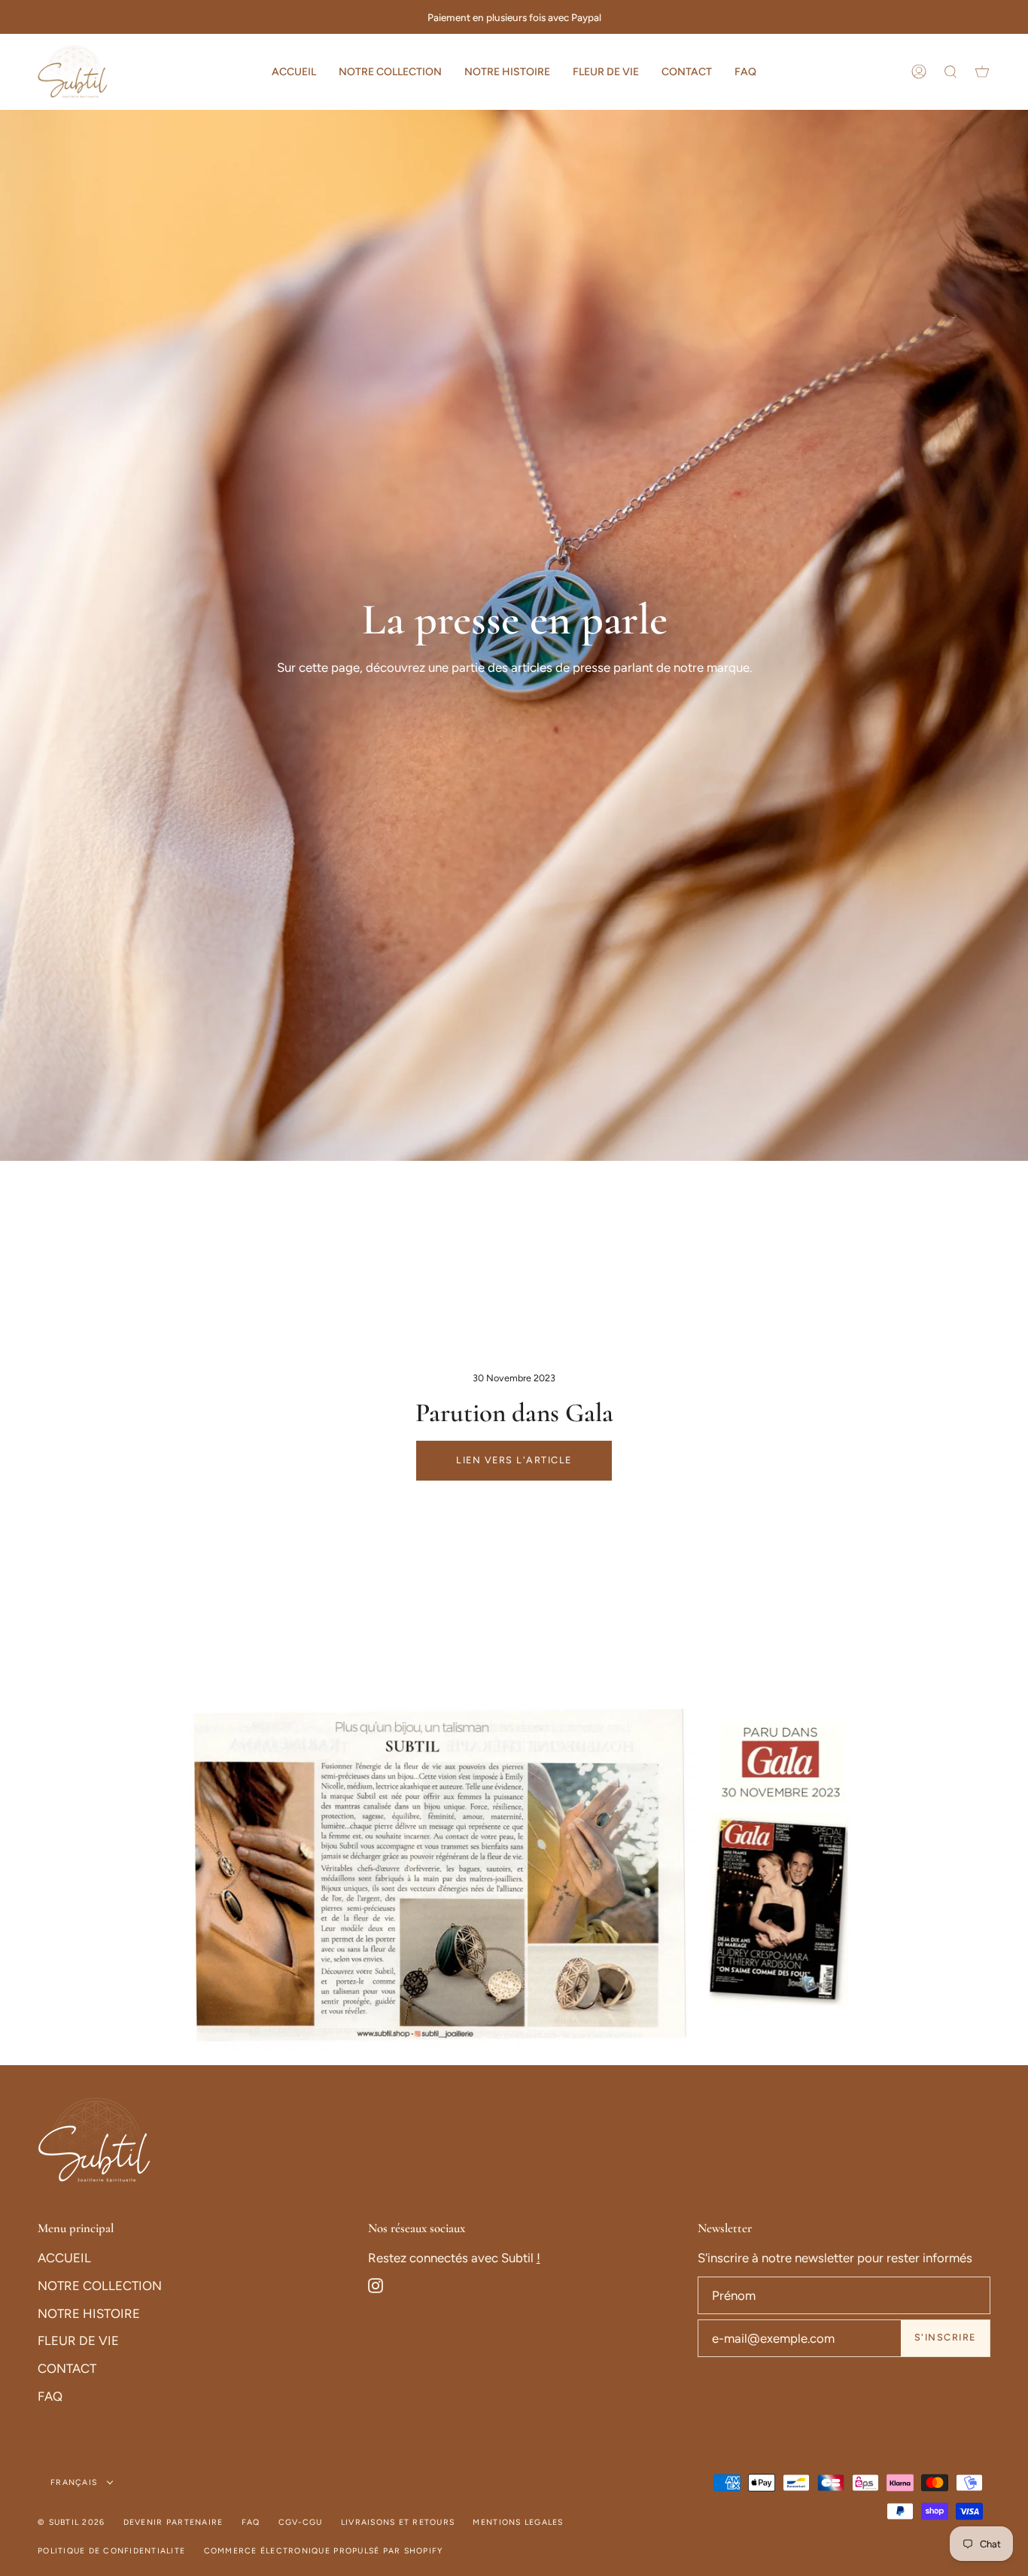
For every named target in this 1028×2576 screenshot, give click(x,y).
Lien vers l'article (514, 1460)
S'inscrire (945, 2337)
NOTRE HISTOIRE (89, 2313)
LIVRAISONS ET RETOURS (398, 2522)
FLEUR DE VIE (78, 2341)
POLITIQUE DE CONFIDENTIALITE (111, 2551)
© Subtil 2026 (71, 2522)
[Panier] (982, 71)
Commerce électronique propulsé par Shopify (324, 2551)
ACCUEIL (64, 2258)
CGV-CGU (301, 2522)
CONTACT (67, 2368)
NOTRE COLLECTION (100, 2286)
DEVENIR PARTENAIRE (173, 2522)
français (75, 2482)
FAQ (50, 2396)
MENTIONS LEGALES (518, 2522)
